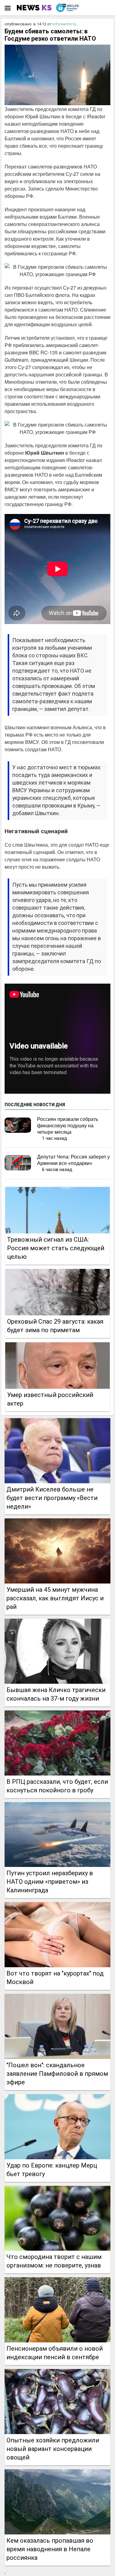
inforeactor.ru (65, 24)
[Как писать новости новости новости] (35, 8)
